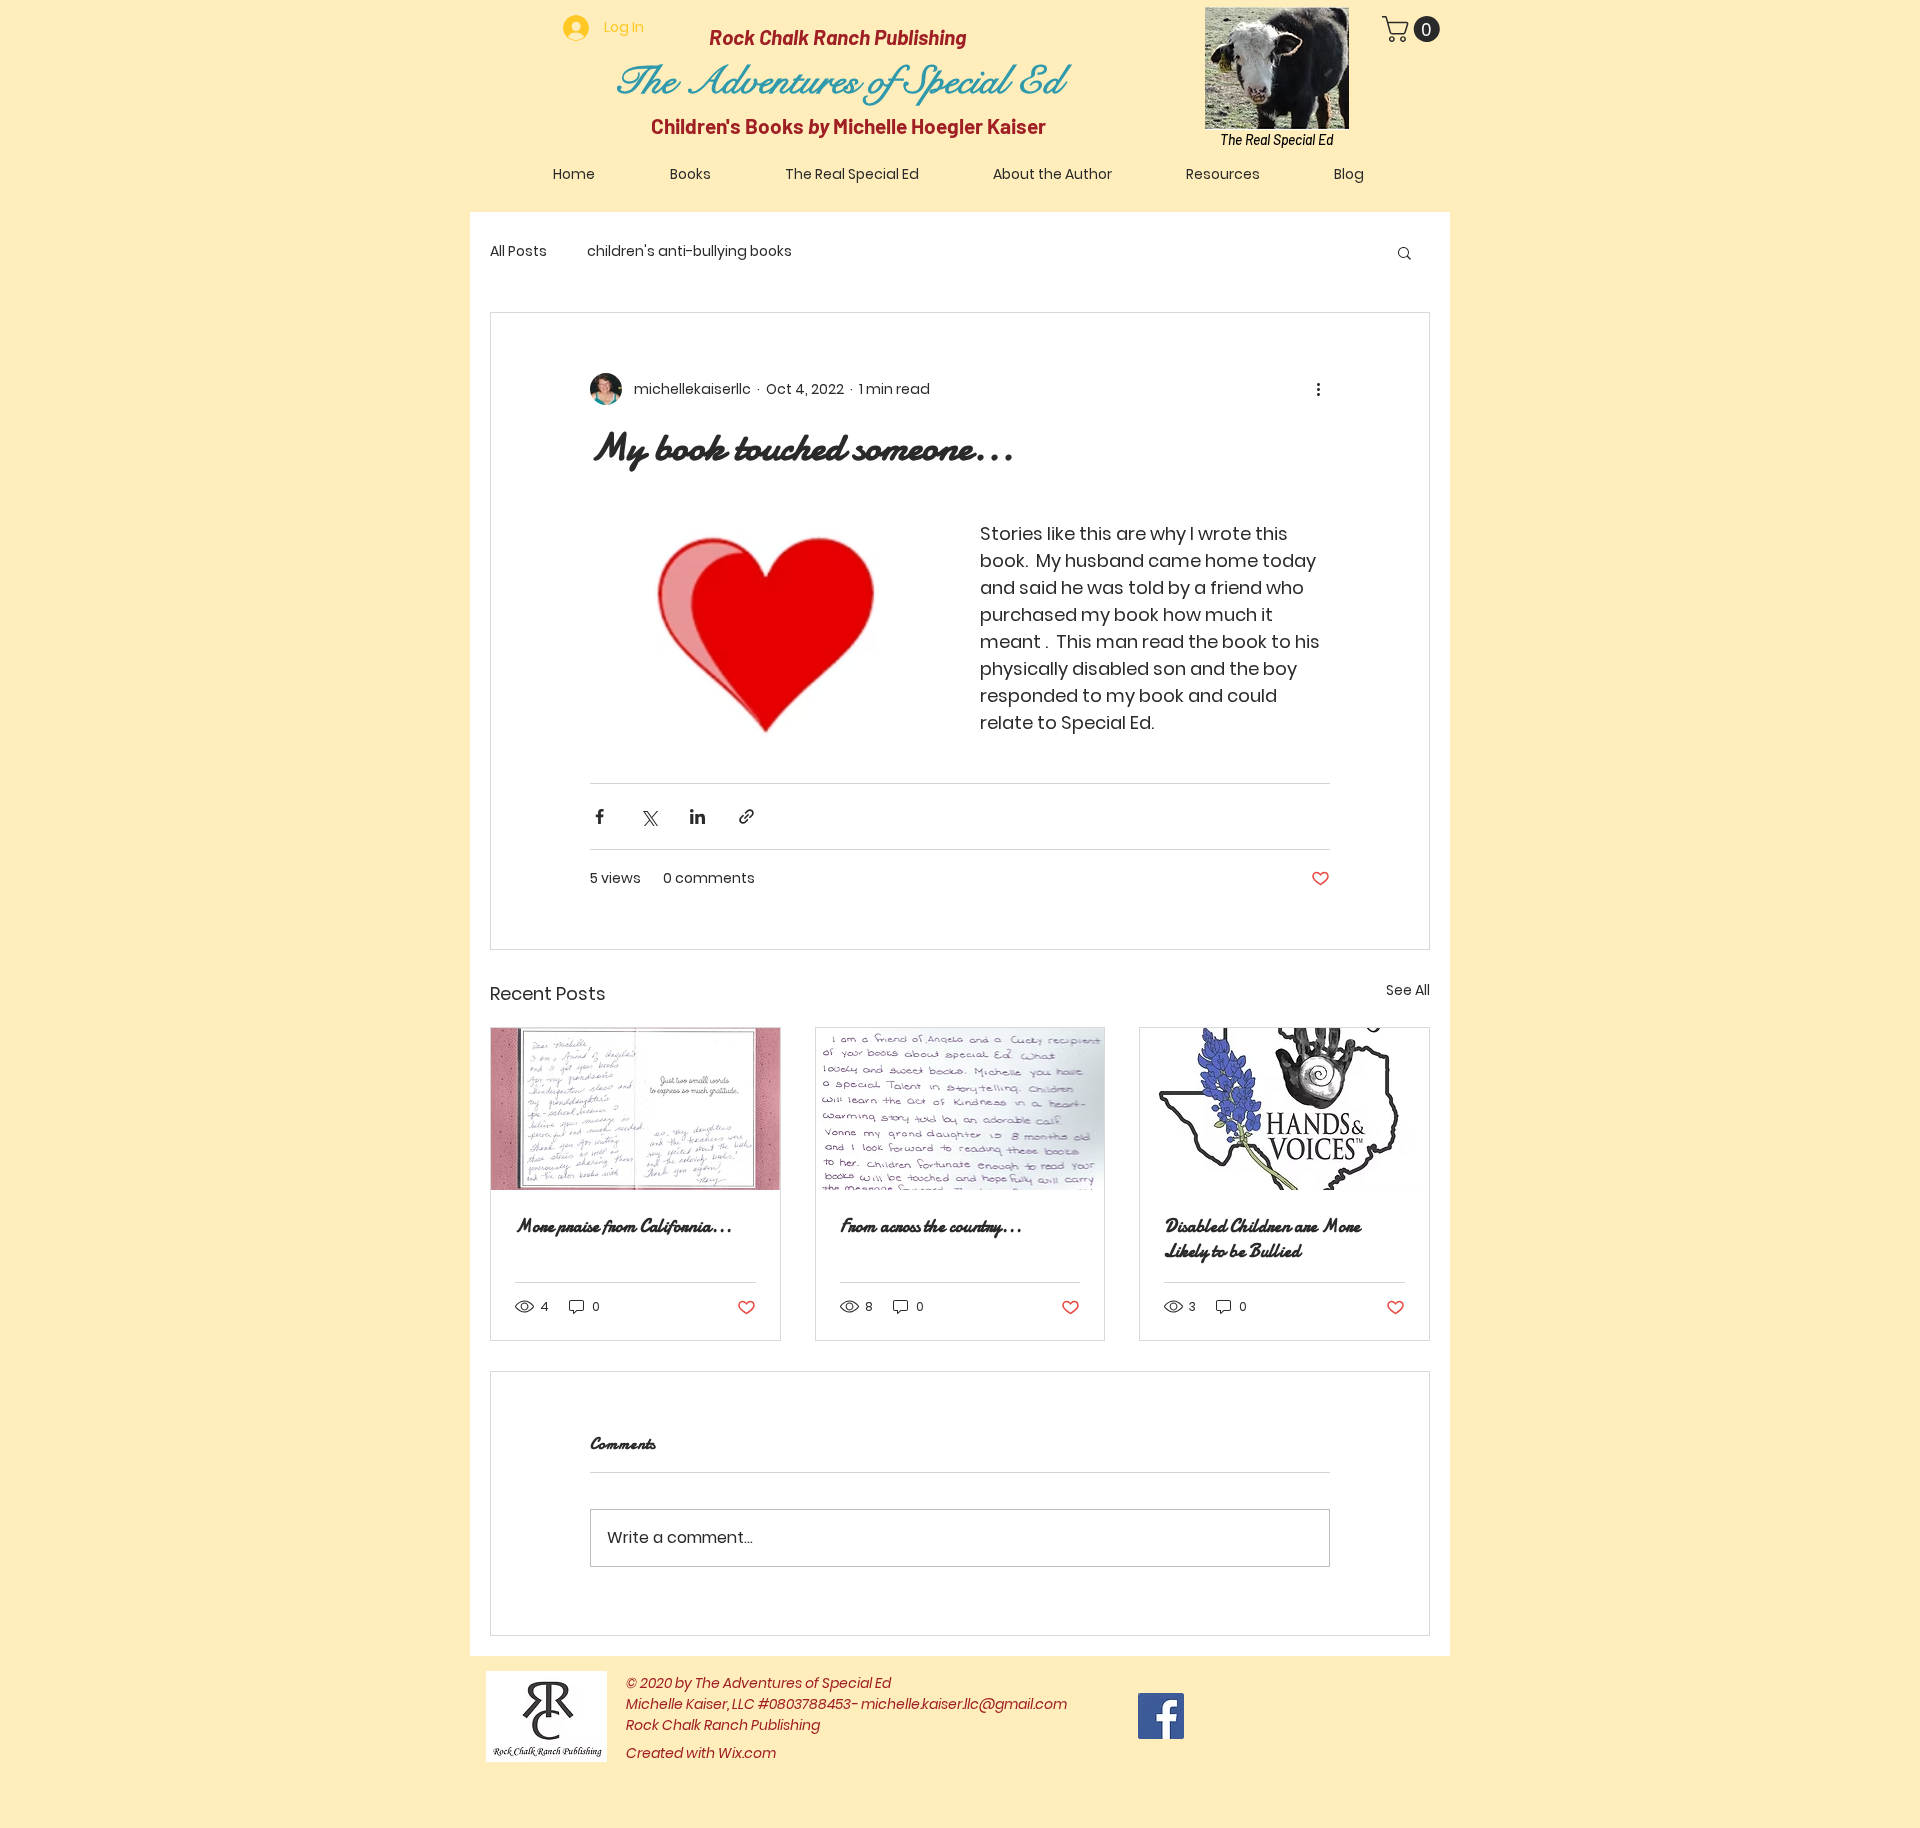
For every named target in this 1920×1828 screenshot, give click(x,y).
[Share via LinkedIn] (697, 816)
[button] (1404, 252)
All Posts (518, 251)
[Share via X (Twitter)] (648, 816)
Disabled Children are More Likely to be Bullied (1262, 1239)
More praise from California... (623, 1226)
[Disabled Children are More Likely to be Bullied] (1284, 1109)
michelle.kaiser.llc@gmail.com (964, 1704)
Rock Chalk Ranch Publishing (837, 36)
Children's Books (729, 125)
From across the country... (931, 1226)
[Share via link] (746, 816)
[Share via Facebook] (599, 816)
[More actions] (1318, 389)
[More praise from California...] (635, 1109)
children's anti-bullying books (689, 251)
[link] (1414, 29)
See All (1408, 990)
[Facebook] (1161, 1716)
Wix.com (747, 1753)
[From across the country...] (960, 1109)
